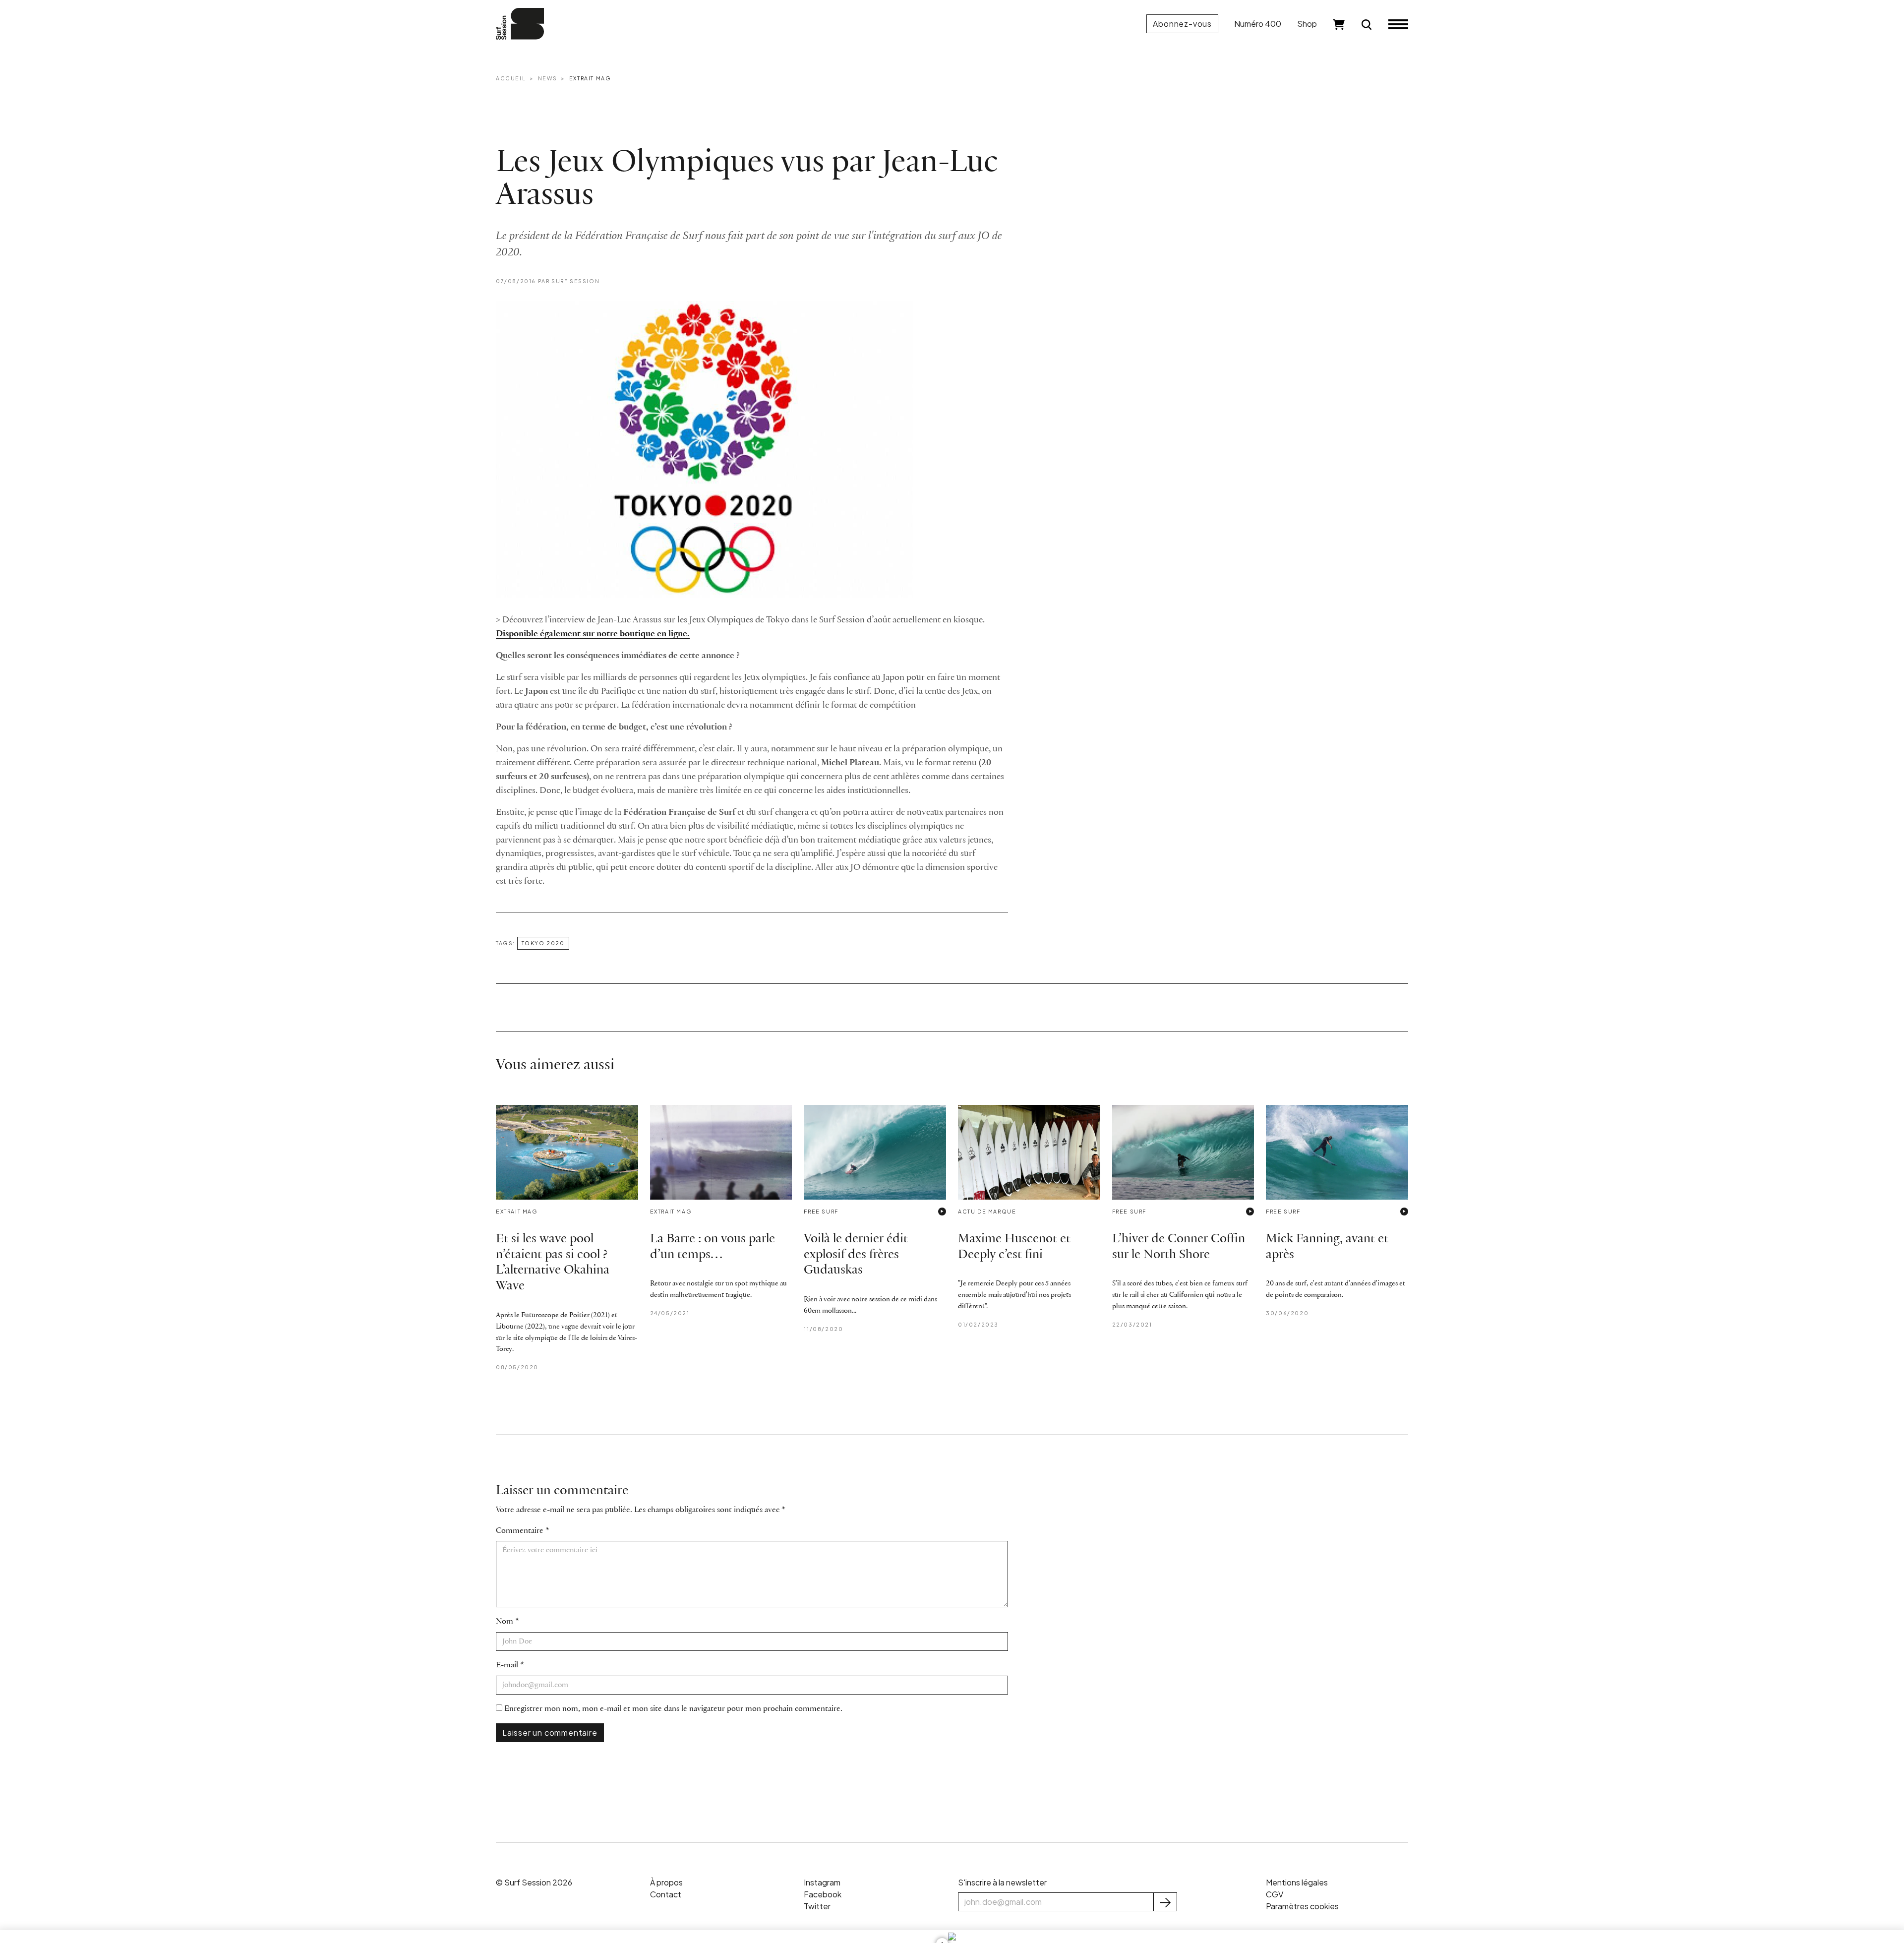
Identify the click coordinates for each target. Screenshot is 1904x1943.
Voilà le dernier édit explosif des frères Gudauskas (856, 1255)
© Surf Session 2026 (534, 1882)
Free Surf (821, 1211)
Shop (1307, 24)
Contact (666, 1894)
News (547, 78)
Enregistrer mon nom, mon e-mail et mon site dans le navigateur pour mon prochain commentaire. (673, 1709)
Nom (505, 1621)
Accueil (511, 78)
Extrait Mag (590, 78)
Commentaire (520, 1531)
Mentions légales (1297, 1882)
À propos (666, 1882)
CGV (1275, 1894)
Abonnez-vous (1182, 24)
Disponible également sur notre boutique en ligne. (593, 634)
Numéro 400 (1258, 24)
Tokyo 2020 (543, 943)
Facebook (823, 1894)
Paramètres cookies (1302, 1906)
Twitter (817, 1906)
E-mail (507, 1665)
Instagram (822, 1882)
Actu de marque (987, 1211)
